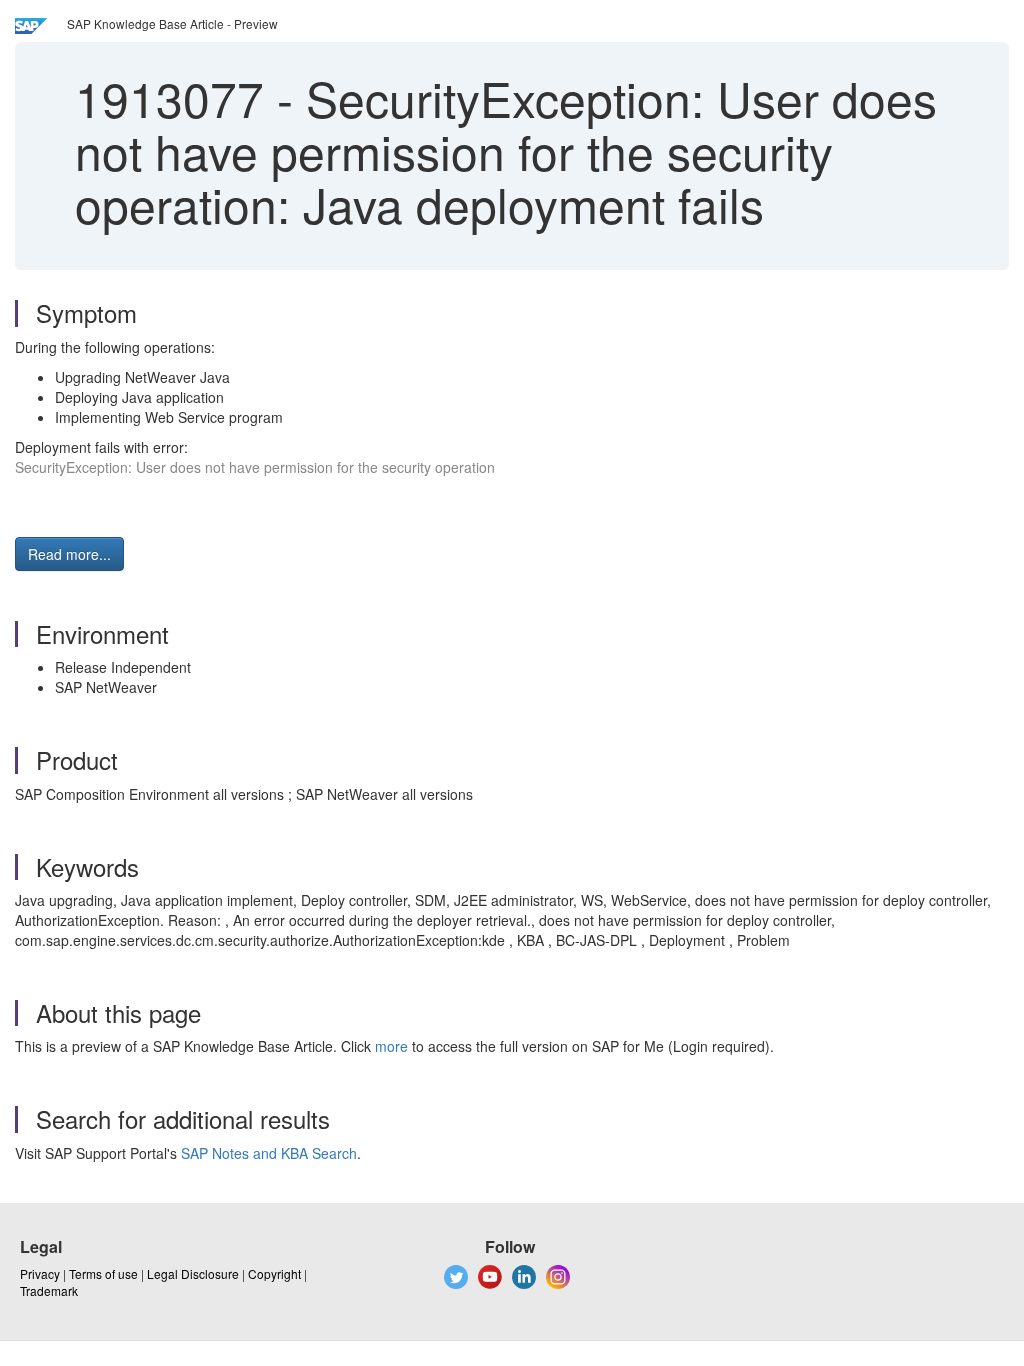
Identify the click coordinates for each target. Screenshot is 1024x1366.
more (391, 1046)
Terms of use (103, 1273)
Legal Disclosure (193, 1273)
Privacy (40, 1273)
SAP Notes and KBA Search (269, 1153)
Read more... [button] (69, 554)
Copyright (274, 1273)
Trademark (49, 1290)
